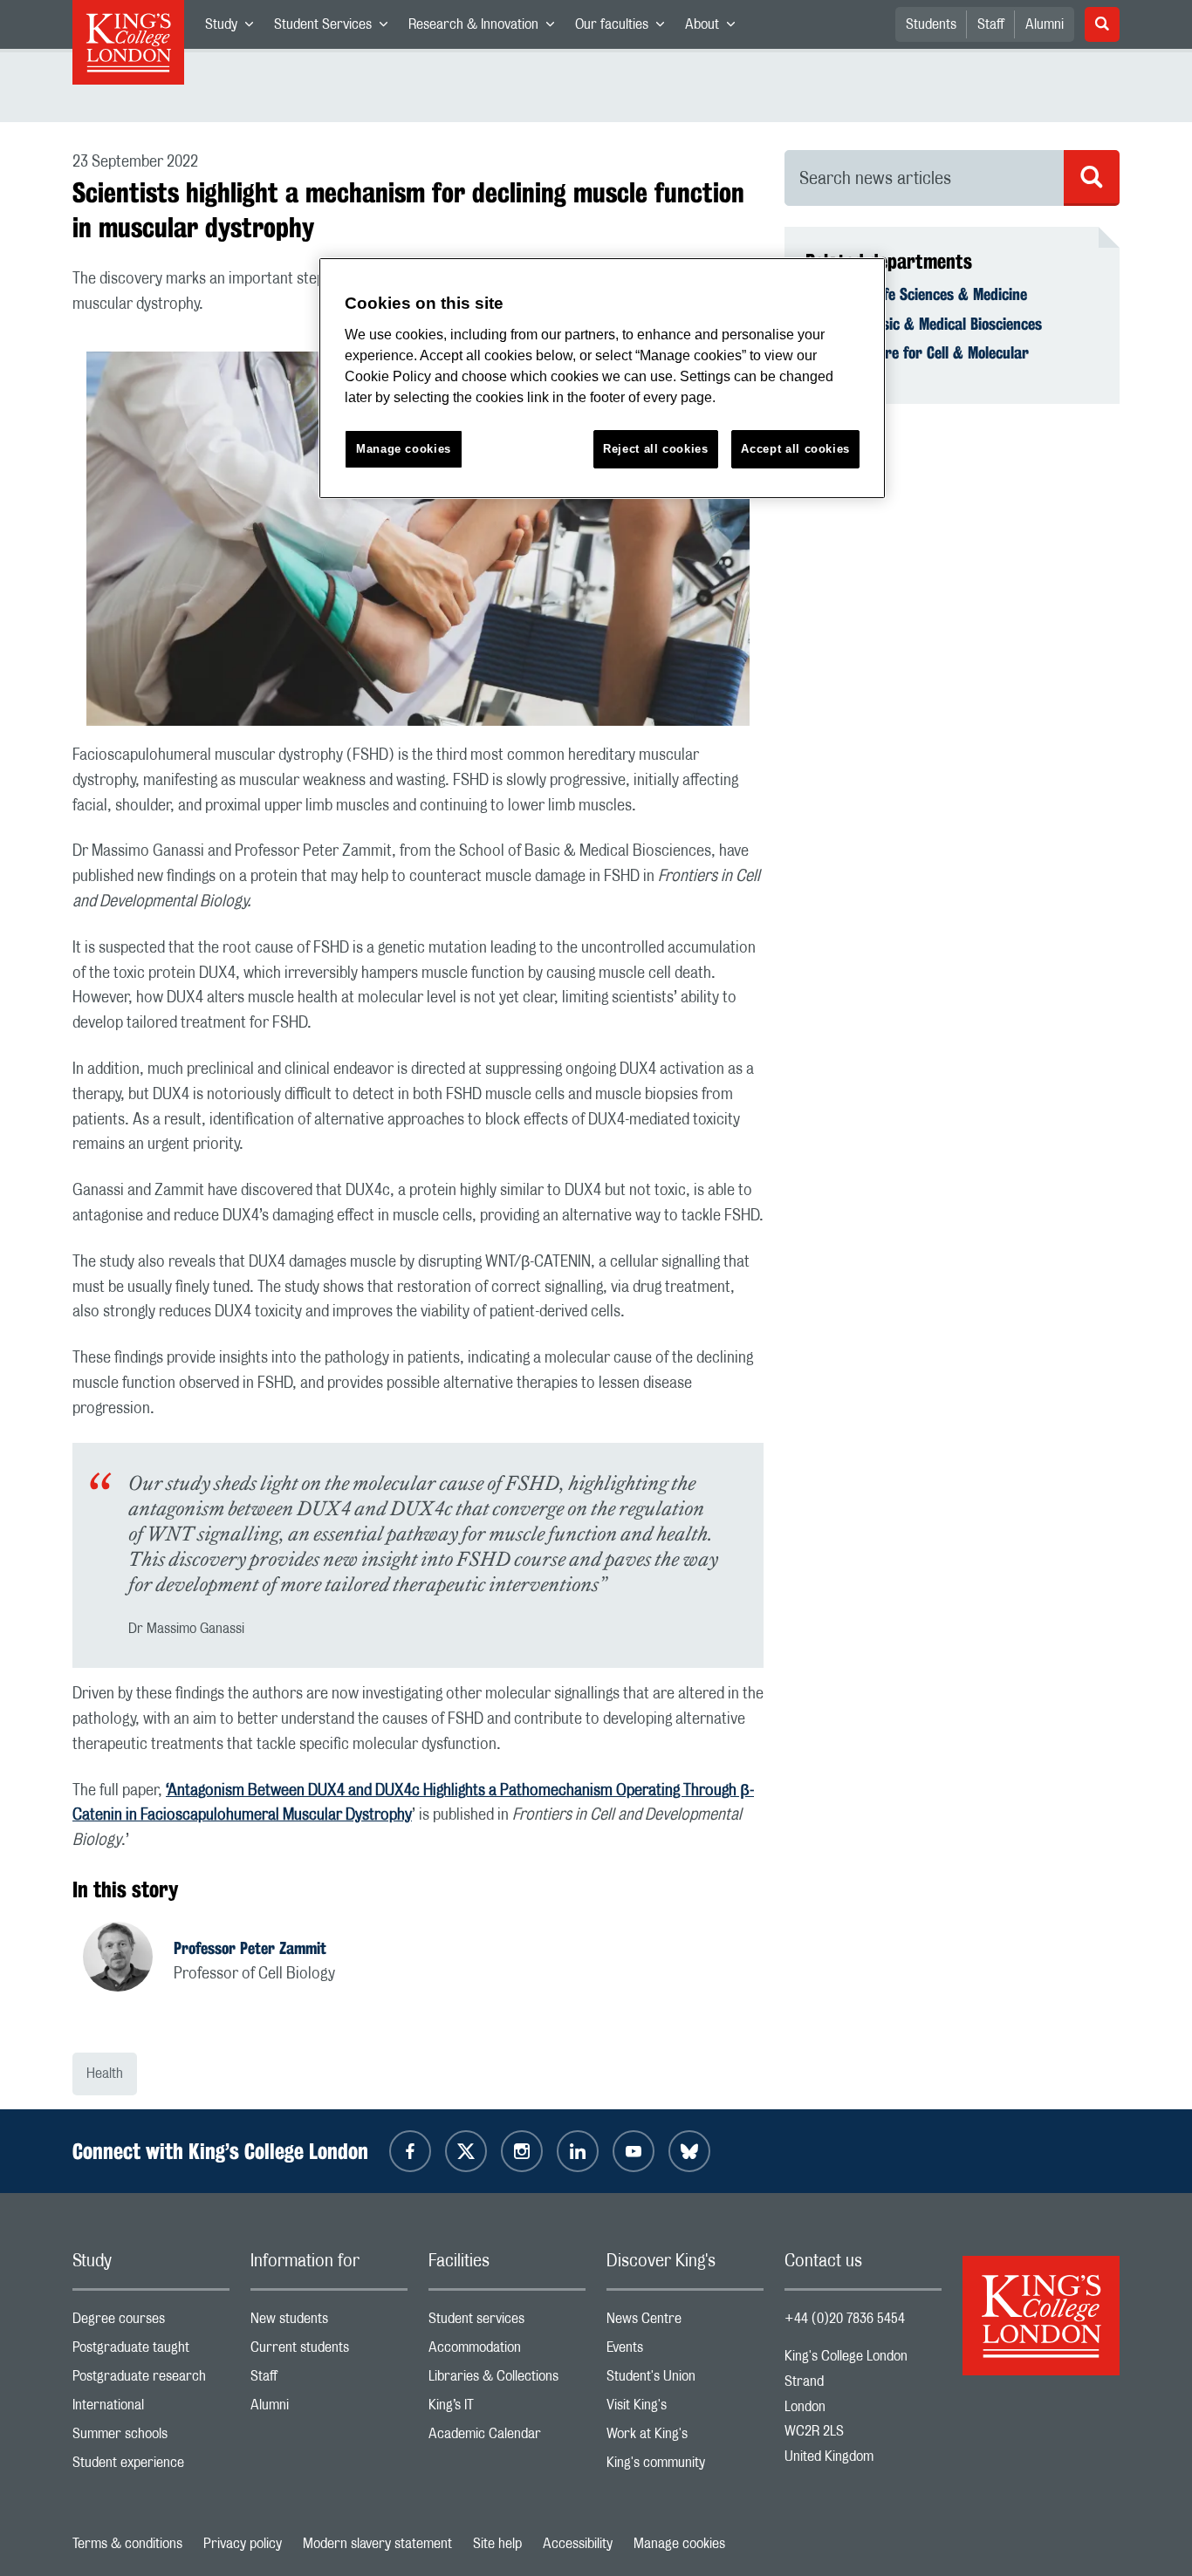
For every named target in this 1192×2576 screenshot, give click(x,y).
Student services (507, 2323)
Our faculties (625, 28)
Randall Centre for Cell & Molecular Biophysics (917, 362)
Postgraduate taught (151, 2351)
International (151, 2409)
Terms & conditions (127, 2544)
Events (685, 2351)
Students (931, 24)
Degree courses (151, 2323)
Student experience (151, 2467)
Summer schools (151, 2438)
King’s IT (507, 2409)
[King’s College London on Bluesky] (689, 2151)
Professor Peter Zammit (250, 1948)
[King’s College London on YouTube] (634, 2151)
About (715, 28)
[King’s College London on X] (466, 2151)
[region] (602, 378)
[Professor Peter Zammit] (128, 1959)
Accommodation (507, 2351)
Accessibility (578, 2544)
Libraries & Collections (507, 2380)
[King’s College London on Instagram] (522, 2151)
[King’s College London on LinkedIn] (578, 2151)
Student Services (336, 28)
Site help (497, 2544)
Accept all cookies (795, 449)
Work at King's (685, 2438)
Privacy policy (243, 2544)
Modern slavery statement (377, 2544)
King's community (685, 2467)
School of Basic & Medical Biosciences (924, 324)
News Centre (685, 2323)
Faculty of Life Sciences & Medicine (916, 294)
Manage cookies (679, 2544)
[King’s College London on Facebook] (410, 2151)
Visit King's (685, 2409)
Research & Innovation (486, 28)
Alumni (1045, 24)
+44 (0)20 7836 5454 (845, 2319)
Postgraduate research (151, 2380)
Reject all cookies (656, 449)
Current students (329, 2351)
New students (329, 2323)
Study (234, 28)
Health (105, 2074)
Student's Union (685, 2380)
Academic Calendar (507, 2438)
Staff (991, 24)
